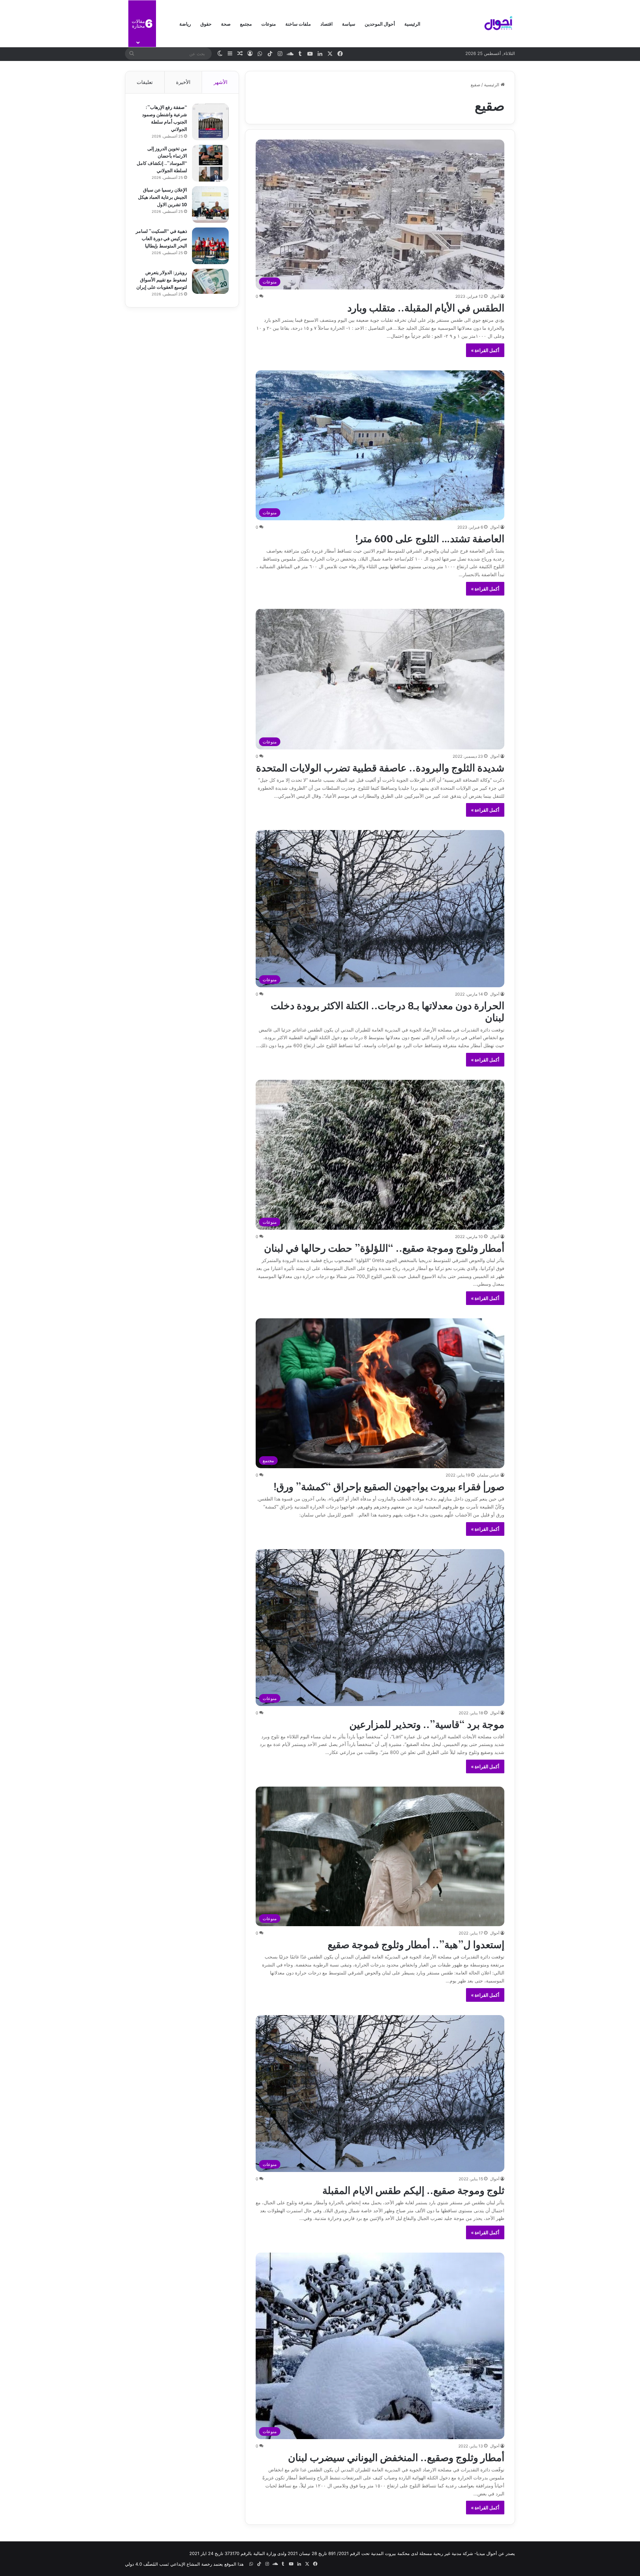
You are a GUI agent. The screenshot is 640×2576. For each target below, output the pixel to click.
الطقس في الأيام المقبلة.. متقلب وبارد (426, 307)
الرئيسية (412, 23)
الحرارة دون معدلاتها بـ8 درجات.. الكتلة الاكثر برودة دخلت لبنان (387, 1011)
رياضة (185, 23)
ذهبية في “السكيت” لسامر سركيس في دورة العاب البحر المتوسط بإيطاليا (161, 238)
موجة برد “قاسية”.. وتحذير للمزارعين (427, 1723)
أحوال (495, 296)
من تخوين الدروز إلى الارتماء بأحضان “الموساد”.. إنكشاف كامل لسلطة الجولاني (162, 159)
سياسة (349, 23)
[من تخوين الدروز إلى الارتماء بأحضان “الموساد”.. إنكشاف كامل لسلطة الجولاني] (210, 163)
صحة (226, 23)
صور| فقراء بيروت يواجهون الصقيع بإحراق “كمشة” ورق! (389, 1486)
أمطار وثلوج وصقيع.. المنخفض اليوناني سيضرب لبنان (396, 2456)
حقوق (206, 23)
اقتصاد (326, 23)
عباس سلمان (488, 1475)
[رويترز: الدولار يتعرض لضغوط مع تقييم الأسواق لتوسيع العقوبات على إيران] (210, 281)
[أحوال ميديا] (498, 24)
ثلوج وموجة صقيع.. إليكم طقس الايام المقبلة (413, 2189)
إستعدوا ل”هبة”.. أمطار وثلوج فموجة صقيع (416, 1943)
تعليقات (145, 82)
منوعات (269, 23)
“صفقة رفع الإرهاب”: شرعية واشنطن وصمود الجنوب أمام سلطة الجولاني (164, 118)
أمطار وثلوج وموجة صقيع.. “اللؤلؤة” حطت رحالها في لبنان (384, 1247)
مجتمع (246, 23)
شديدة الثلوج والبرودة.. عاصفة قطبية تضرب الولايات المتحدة (380, 767)
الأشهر (220, 82)
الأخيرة (183, 82)
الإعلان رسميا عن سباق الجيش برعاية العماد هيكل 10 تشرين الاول (162, 197)
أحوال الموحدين (380, 23)
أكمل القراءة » (485, 350)
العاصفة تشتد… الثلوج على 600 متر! (430, 538)
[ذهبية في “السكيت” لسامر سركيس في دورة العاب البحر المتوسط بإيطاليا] (210, 246)
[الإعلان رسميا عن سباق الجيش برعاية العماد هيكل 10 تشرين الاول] (210, 205)
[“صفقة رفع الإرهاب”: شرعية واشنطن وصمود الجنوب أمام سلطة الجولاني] (210, 122)
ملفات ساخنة (298, 23)
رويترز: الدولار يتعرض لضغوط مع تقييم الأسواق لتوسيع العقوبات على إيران (162, 279)
